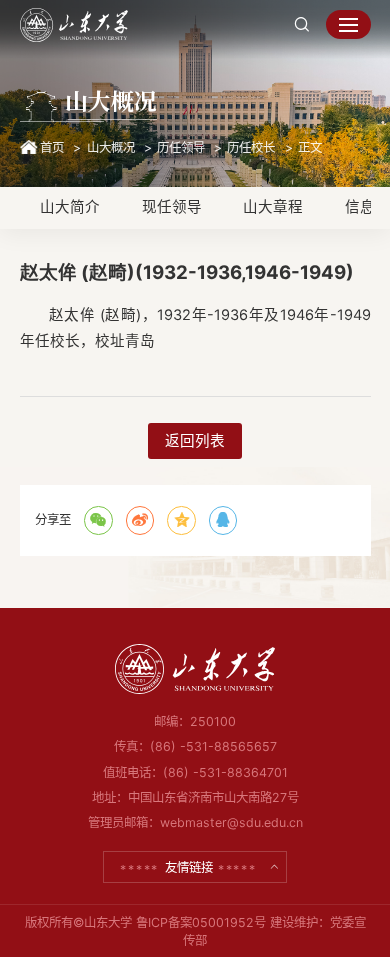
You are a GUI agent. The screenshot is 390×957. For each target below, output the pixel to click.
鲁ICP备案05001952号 (201, 922)
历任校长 (251, 147)
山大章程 (273, 207)
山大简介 (70, 207)
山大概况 (110, 147)
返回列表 (195, 441)
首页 (52, 147)
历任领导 (181, 147)
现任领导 (172, 207)
